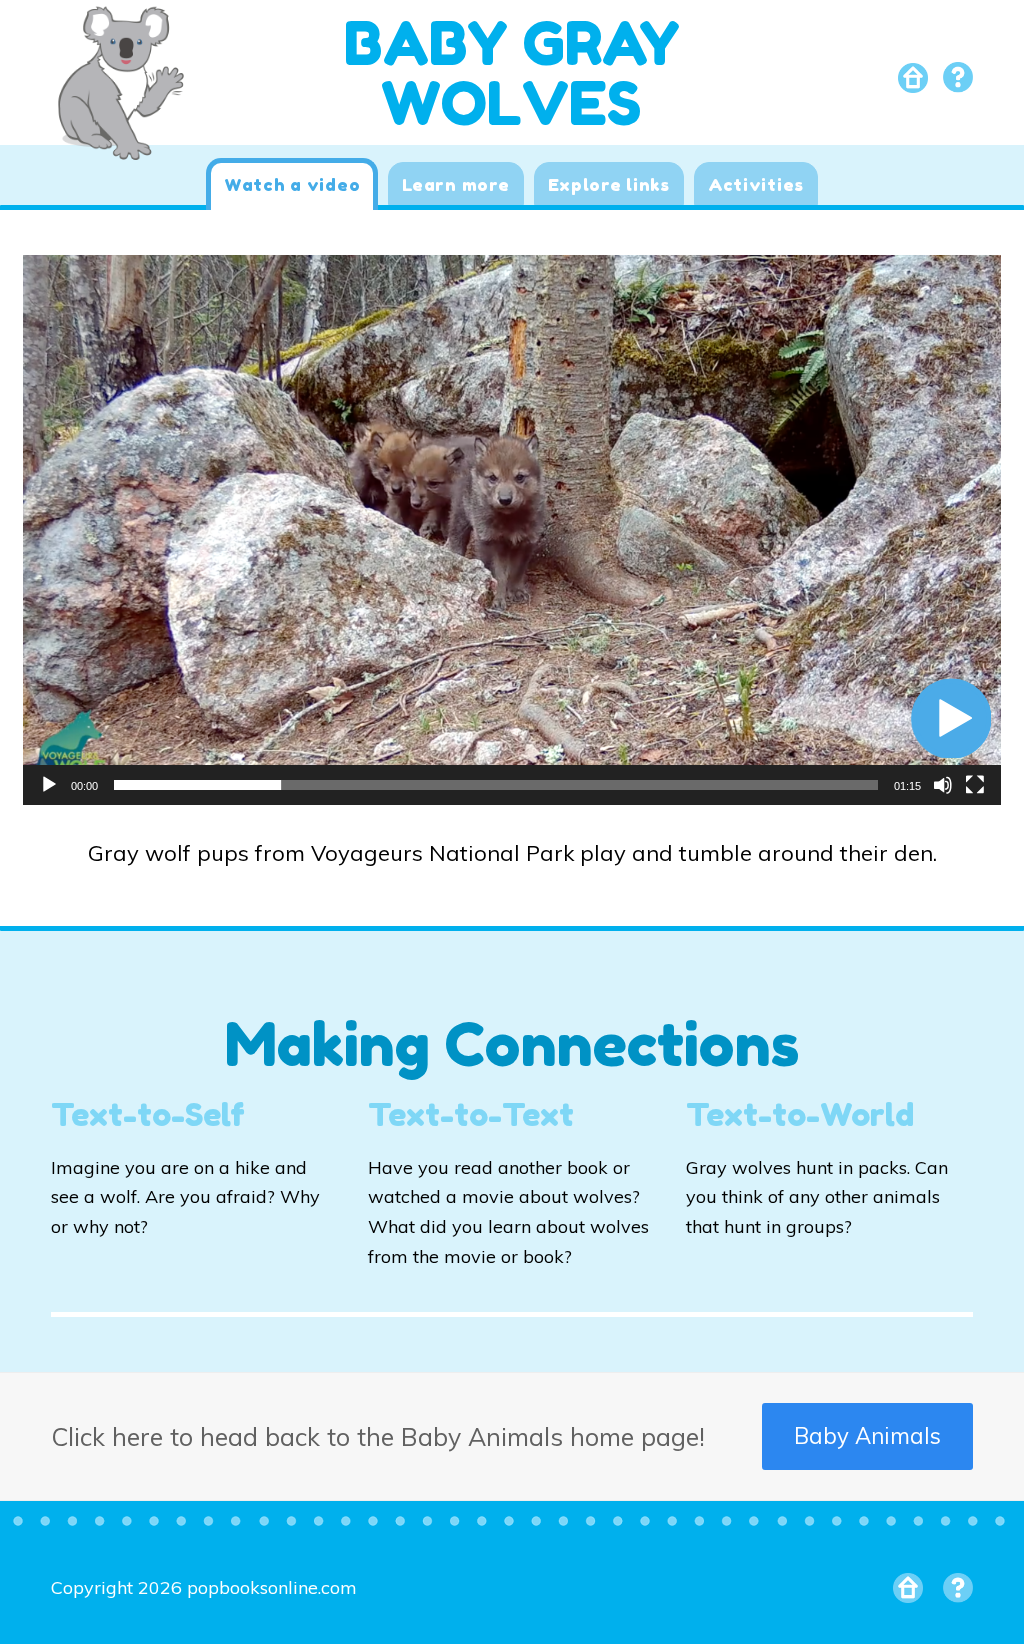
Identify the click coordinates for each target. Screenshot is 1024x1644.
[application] (512, 530)
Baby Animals (867, 1436)
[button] (951, 718)
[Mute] (943, 785)
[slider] (496, 785)
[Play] (49, 785)
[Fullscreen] (975, 785)
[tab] (292, 184)
